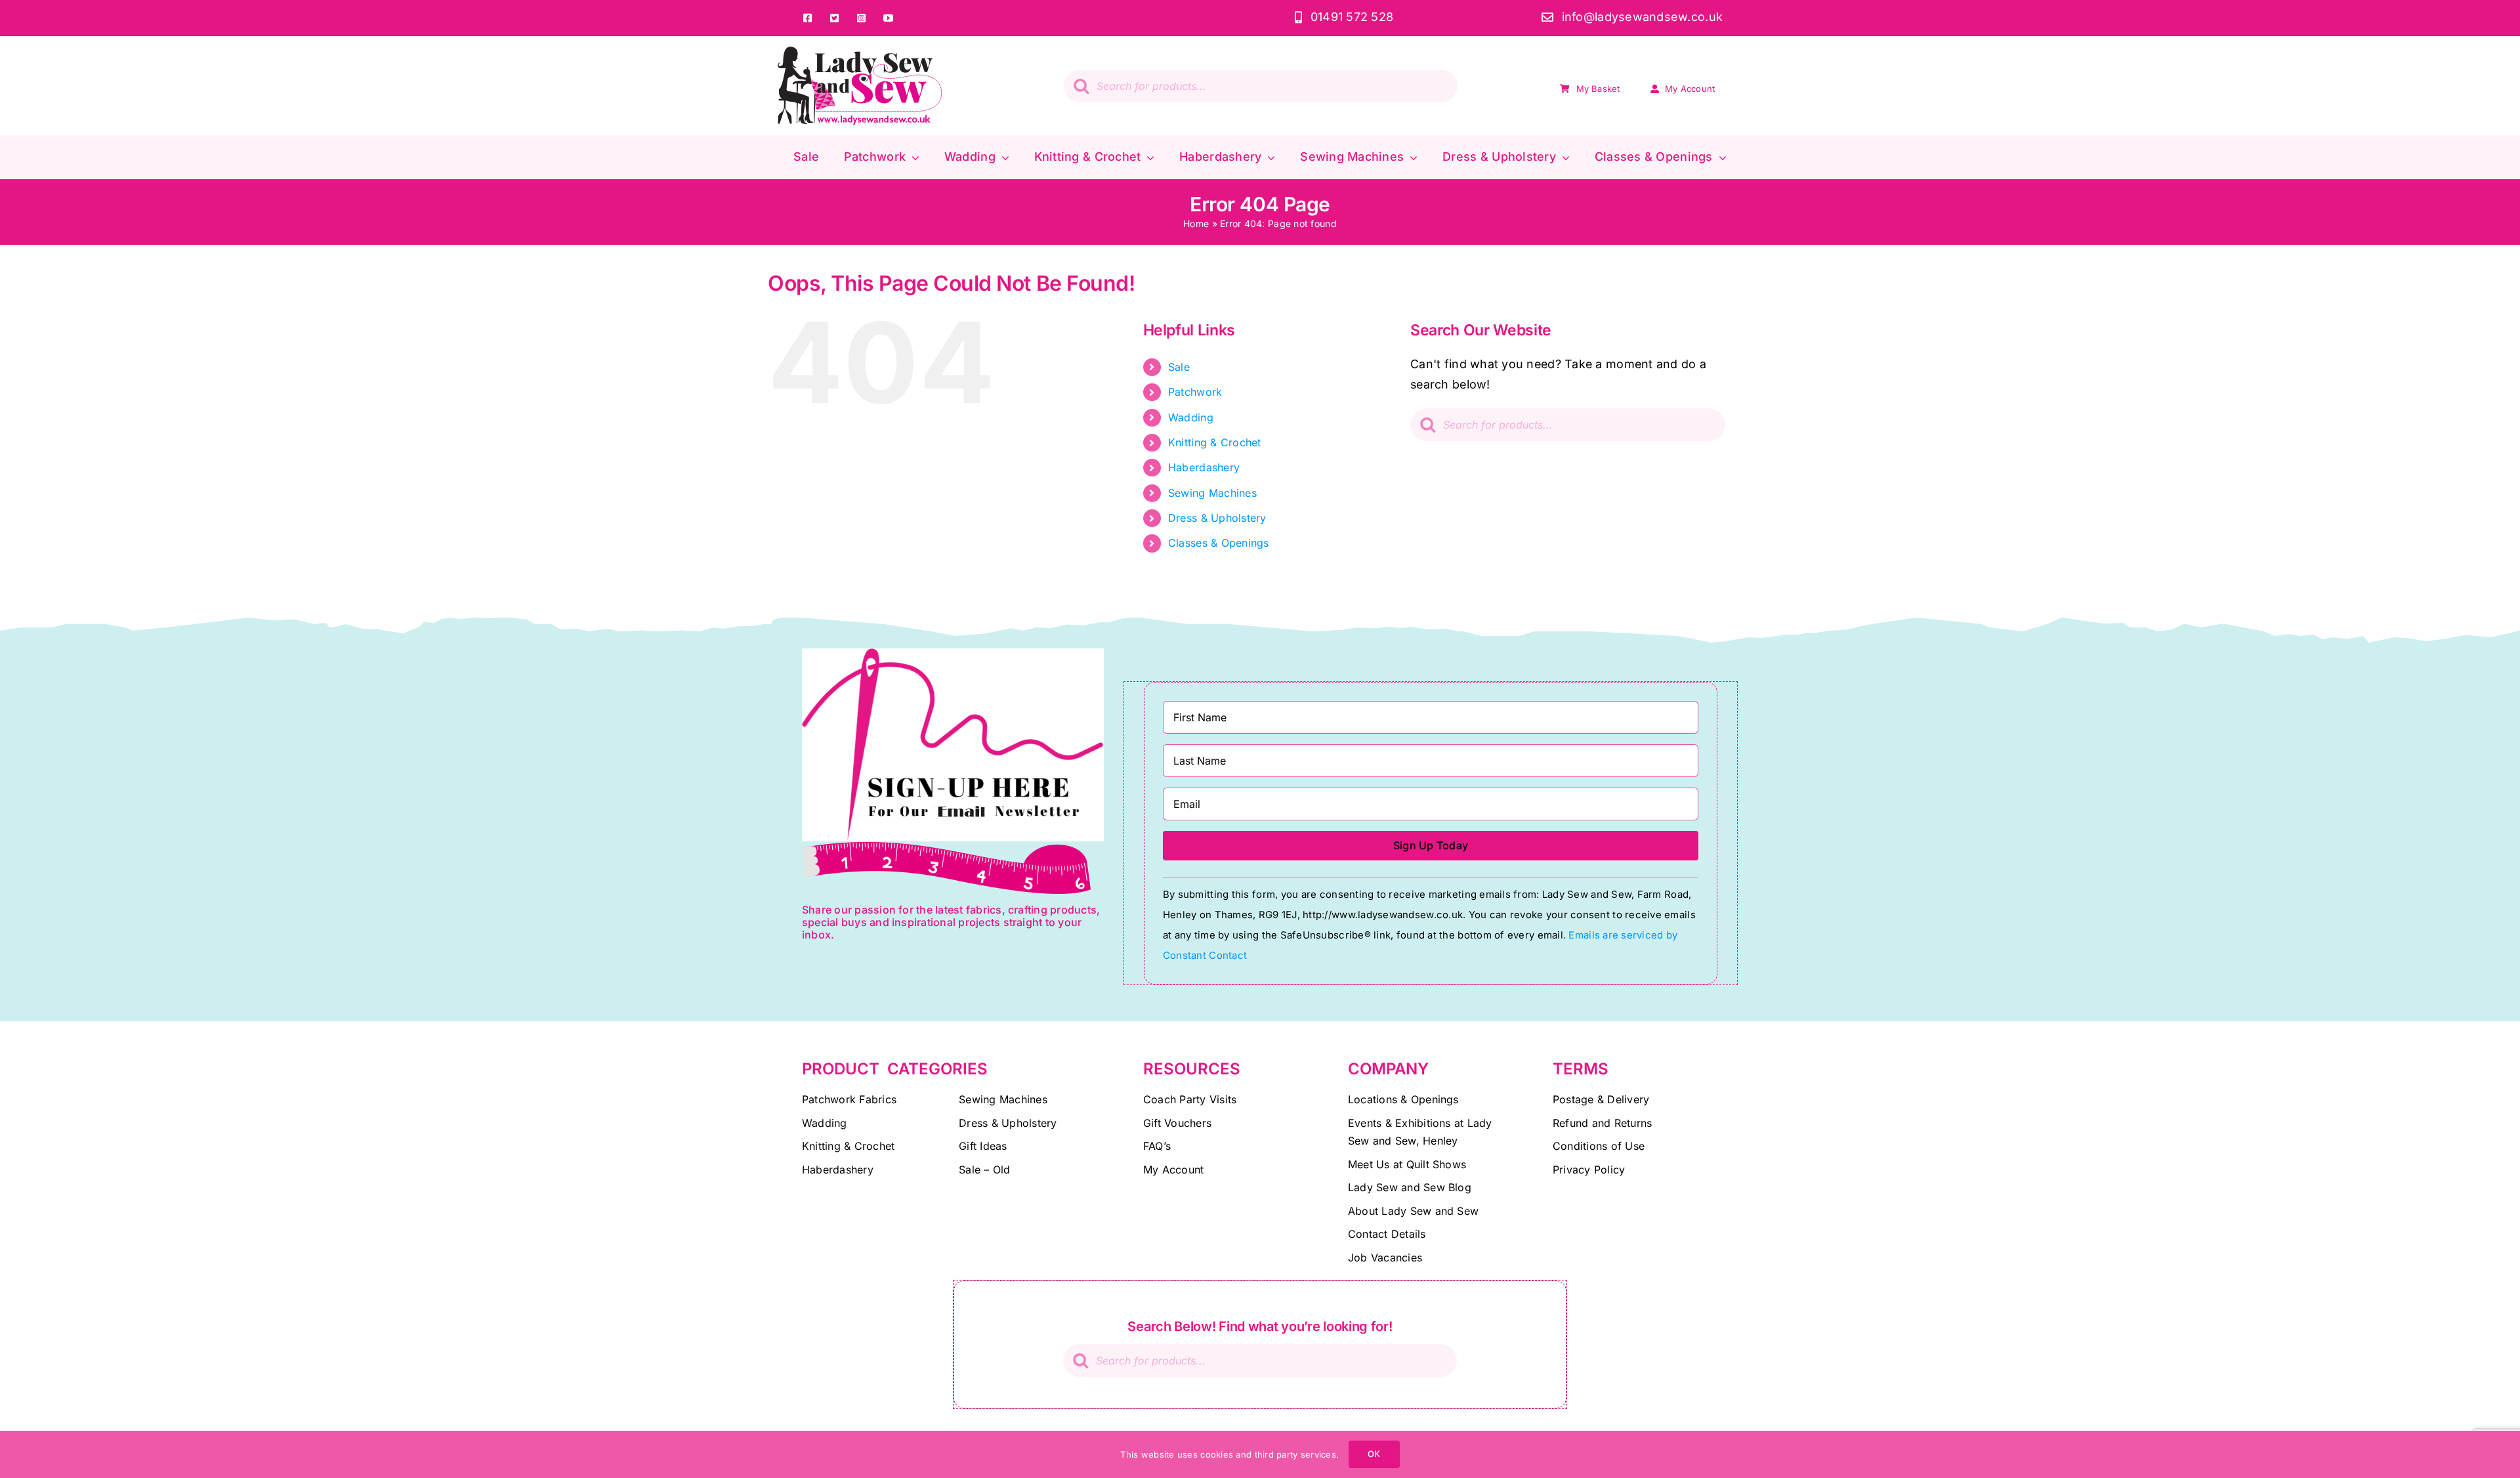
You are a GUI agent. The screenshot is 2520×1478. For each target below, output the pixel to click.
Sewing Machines (1212, 493)
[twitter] (834, 18)
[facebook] (808, 18)
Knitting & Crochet (1215, 442)
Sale (1179, 367)
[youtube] (888, 18)
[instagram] (861, 18)
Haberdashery (1204, 467)
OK (1374, 1454)
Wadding (1191, 417)
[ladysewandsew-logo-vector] (860, 52)
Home (1196, 223)
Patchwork (1195, 392)
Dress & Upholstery (1217, 518)
